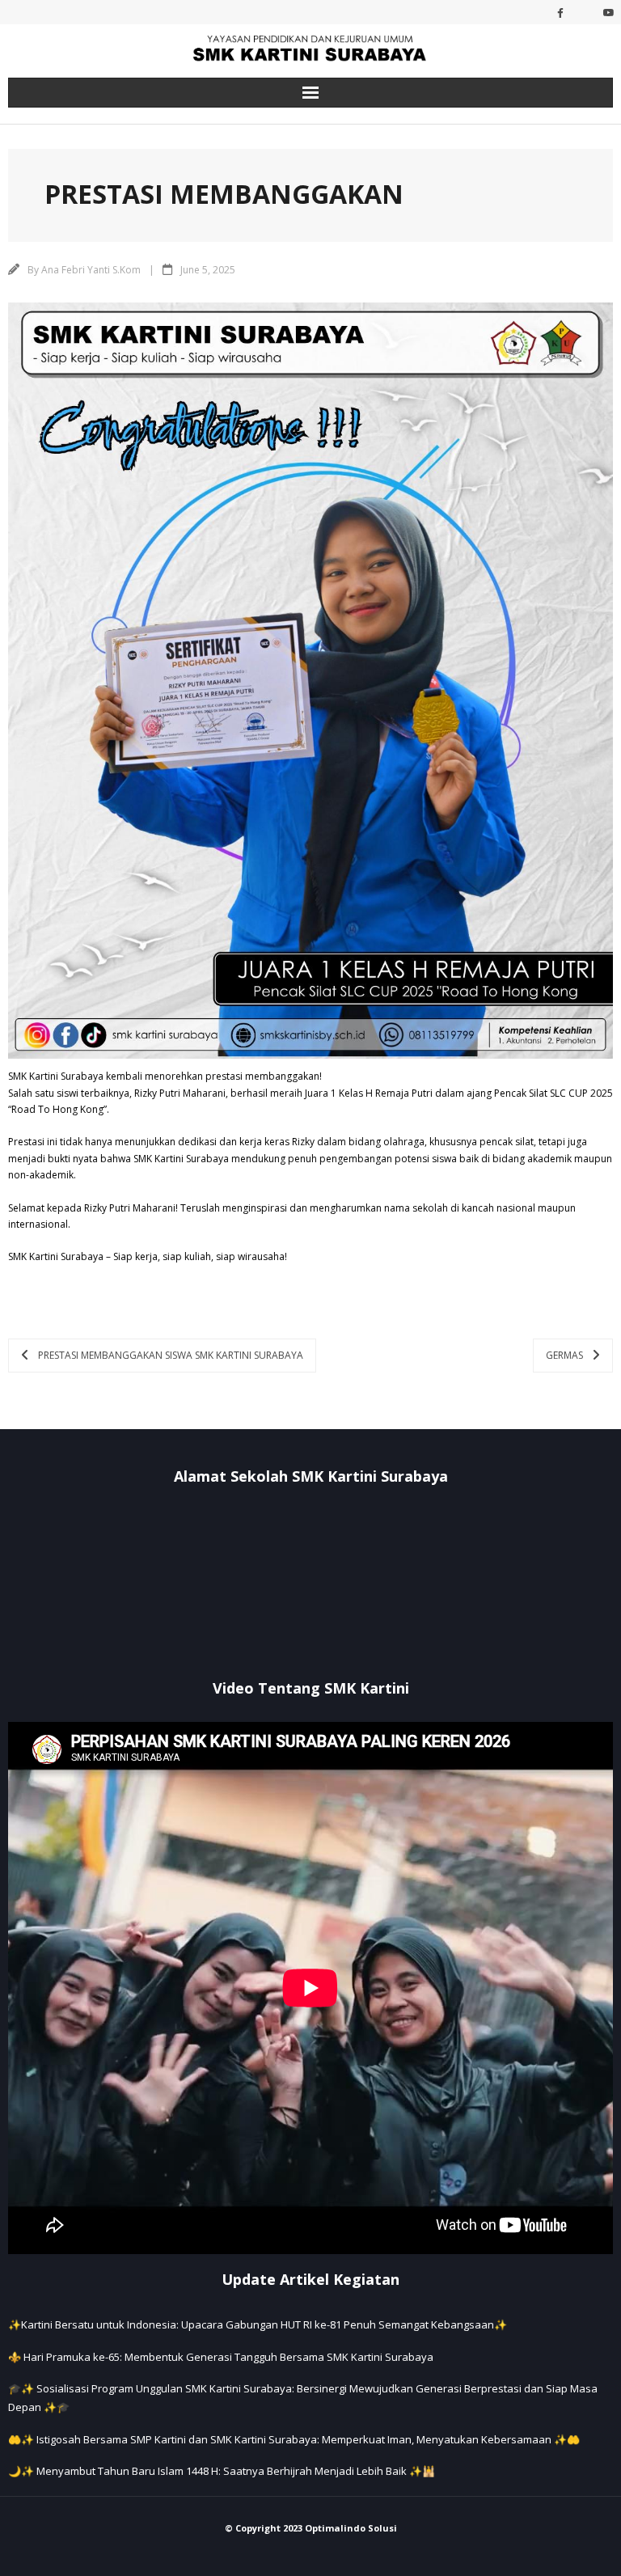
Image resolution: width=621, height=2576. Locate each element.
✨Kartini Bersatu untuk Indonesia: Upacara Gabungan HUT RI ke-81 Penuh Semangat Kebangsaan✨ (258, 2324)
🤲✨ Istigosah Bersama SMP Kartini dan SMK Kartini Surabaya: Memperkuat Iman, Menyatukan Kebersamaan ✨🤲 (294, 2439)
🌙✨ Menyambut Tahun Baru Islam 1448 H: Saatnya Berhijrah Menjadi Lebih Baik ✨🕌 (222, 2471)
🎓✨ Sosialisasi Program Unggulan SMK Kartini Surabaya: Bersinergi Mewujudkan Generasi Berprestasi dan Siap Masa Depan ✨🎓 (303, 2398)
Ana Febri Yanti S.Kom (91, 270)
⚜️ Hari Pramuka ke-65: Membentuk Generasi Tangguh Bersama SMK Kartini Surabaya (221, 2357)
